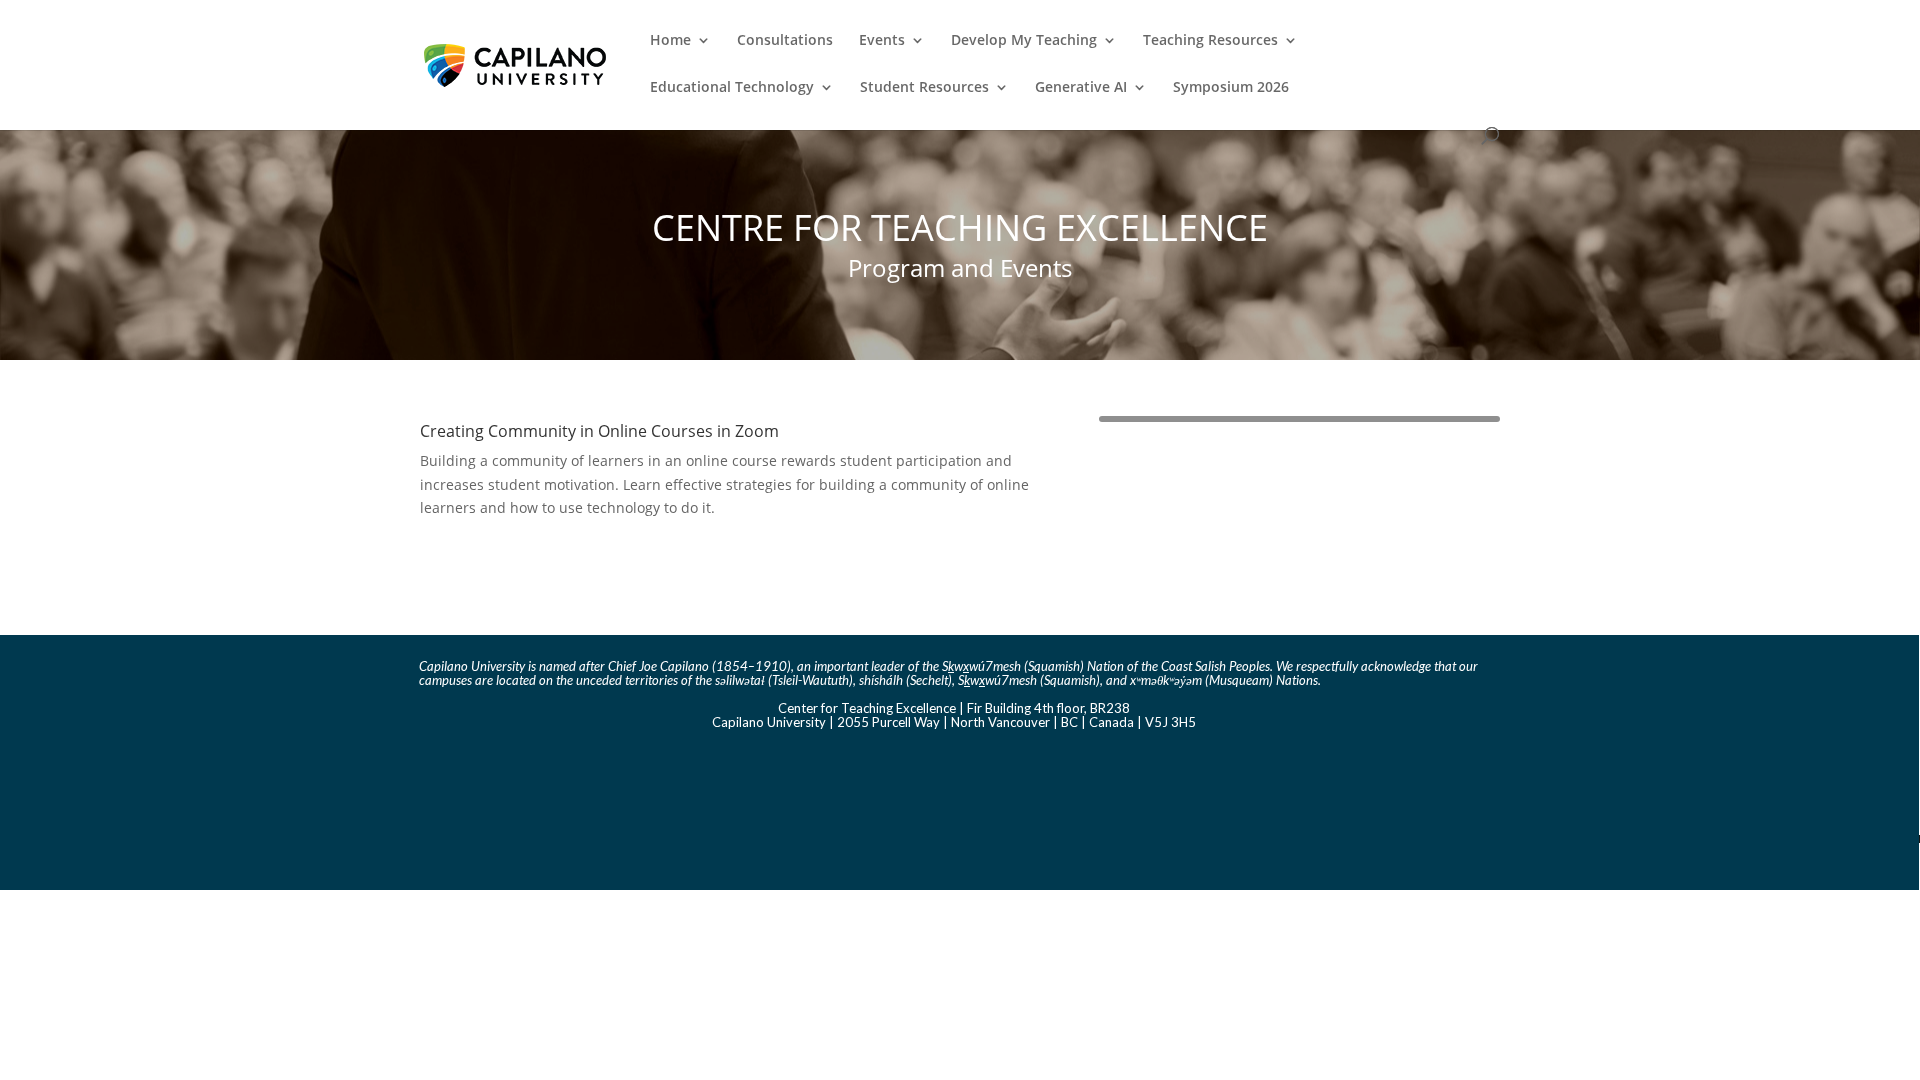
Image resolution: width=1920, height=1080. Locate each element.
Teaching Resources (1210, 41)
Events (882, 41)
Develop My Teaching (1024, 41)
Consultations (785, 41)
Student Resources (924, 88)
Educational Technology (732, 88)
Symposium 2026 (1231, 88)
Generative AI (1081, 88)
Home (670, 41)
